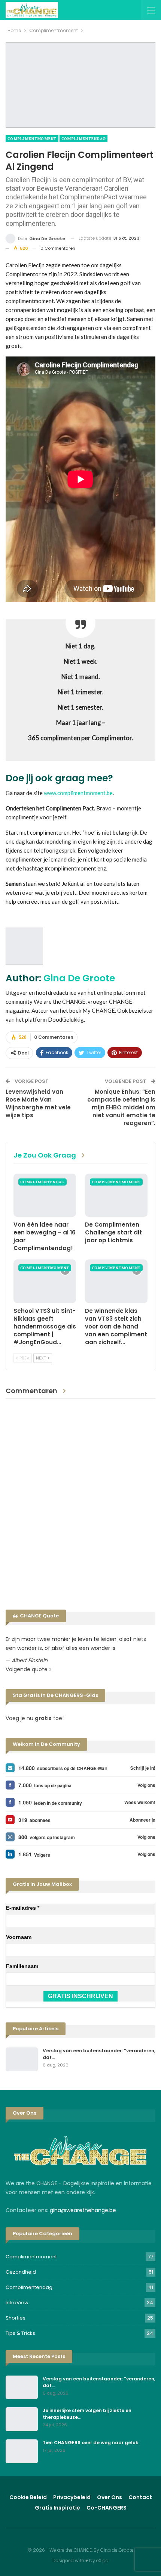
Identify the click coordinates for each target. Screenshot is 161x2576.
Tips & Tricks (20, 2333)
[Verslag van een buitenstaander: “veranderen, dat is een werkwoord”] (22, 2059)
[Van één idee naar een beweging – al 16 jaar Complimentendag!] (45, 1195)
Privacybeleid (72, 2497)
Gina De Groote (79, 978)
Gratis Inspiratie (57, 2508)
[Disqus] (80, 1502)
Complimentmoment (32, 139)
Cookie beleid (28, 2497)
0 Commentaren (58, 248)
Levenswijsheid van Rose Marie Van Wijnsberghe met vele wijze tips (38, 1103)
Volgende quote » (28, 1669)
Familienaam (22, 1966)
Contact (140, 2497)
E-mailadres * (23, 1908)
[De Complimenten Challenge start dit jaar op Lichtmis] (116, 1195)
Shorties (16, 2318)
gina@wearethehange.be (83, 2210)
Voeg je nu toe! (35, 1718)
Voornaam (19, 1937)
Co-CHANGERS (107, 2508)
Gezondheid (21, 2272)
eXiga (102, 2561)
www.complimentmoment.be (78, 793)
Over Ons (110, 2497)
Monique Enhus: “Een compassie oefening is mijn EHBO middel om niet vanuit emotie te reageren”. (121, 1107)
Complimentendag (84, 139)
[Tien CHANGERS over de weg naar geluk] (22, 2451)
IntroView (17, 2303)
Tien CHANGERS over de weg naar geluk (90, 2443)
